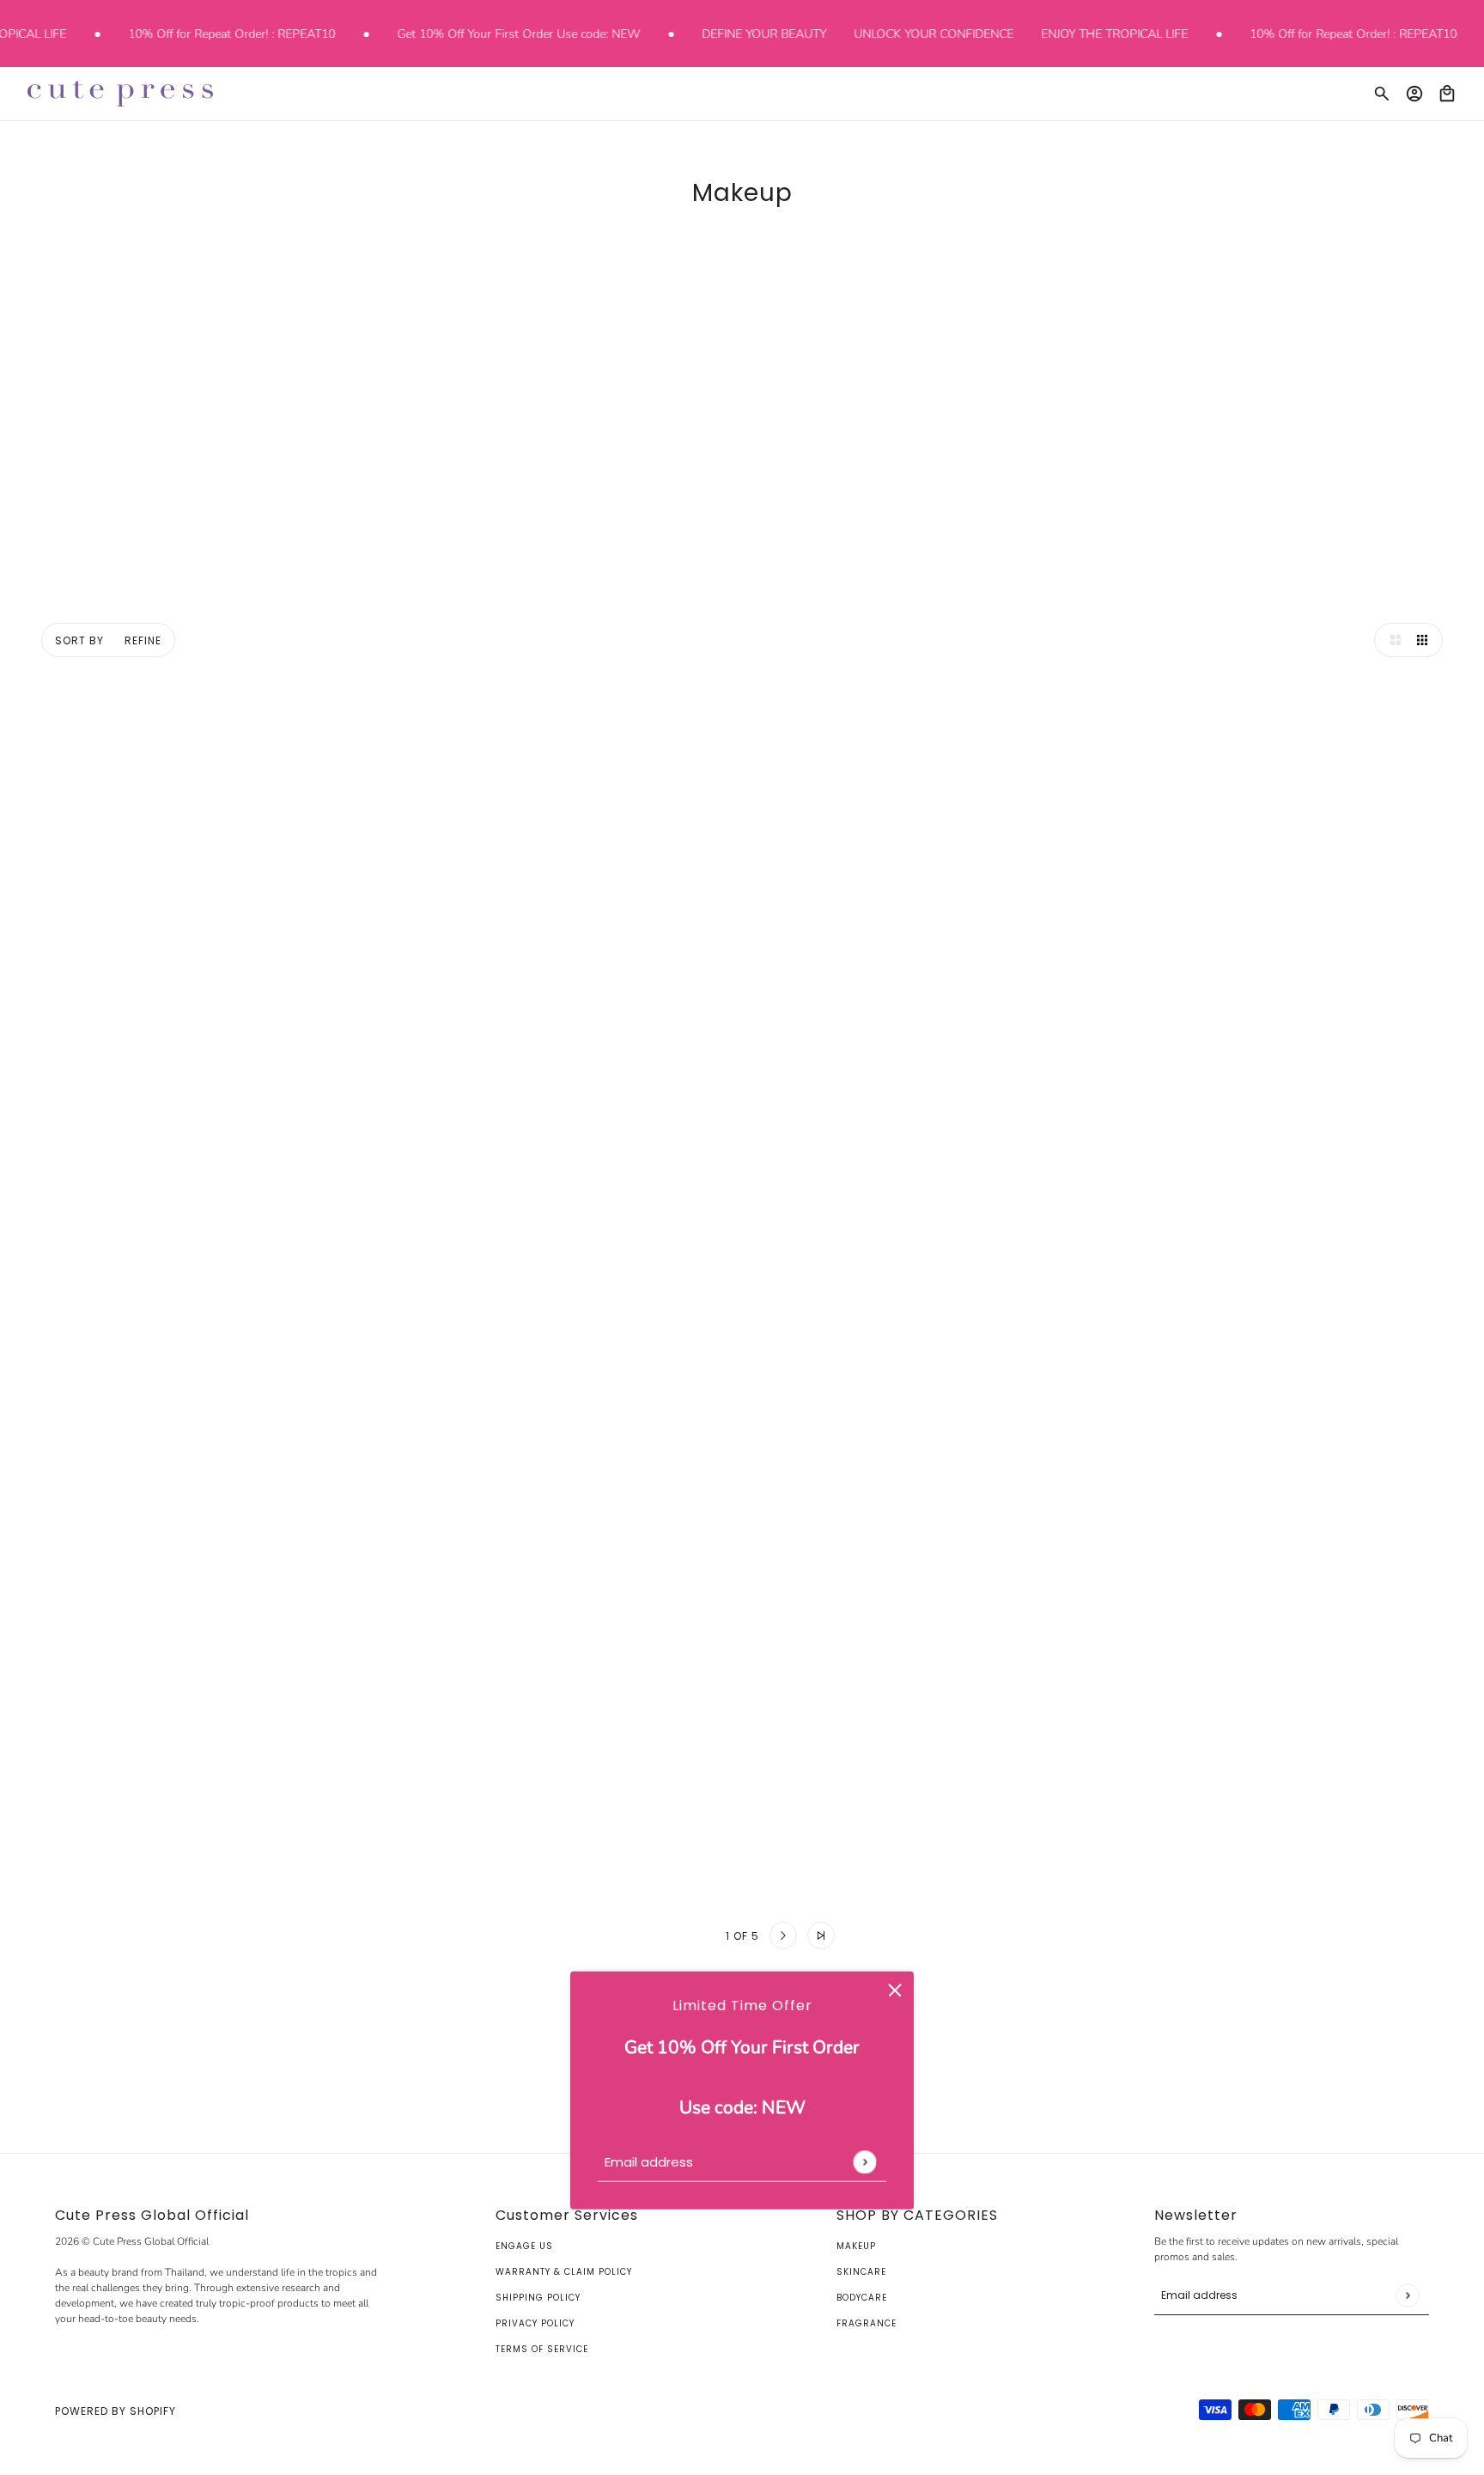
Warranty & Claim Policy (564, 2272)
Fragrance (867, 2323)
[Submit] (864, 2162)
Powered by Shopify (116, 2411)
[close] (895, 1990)
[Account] (1414, 94)
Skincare (861, 2272)
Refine (143, 640)
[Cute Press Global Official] (120, 94)
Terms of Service (542, 2349)
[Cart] (1447, 94)
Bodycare (862, 2298)
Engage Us (524, 2246)
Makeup (856, 2246)
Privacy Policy (535, 2323)
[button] (1391, 640)
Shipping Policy (538, 2298)
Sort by (79, 640)
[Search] (1382, 94)
